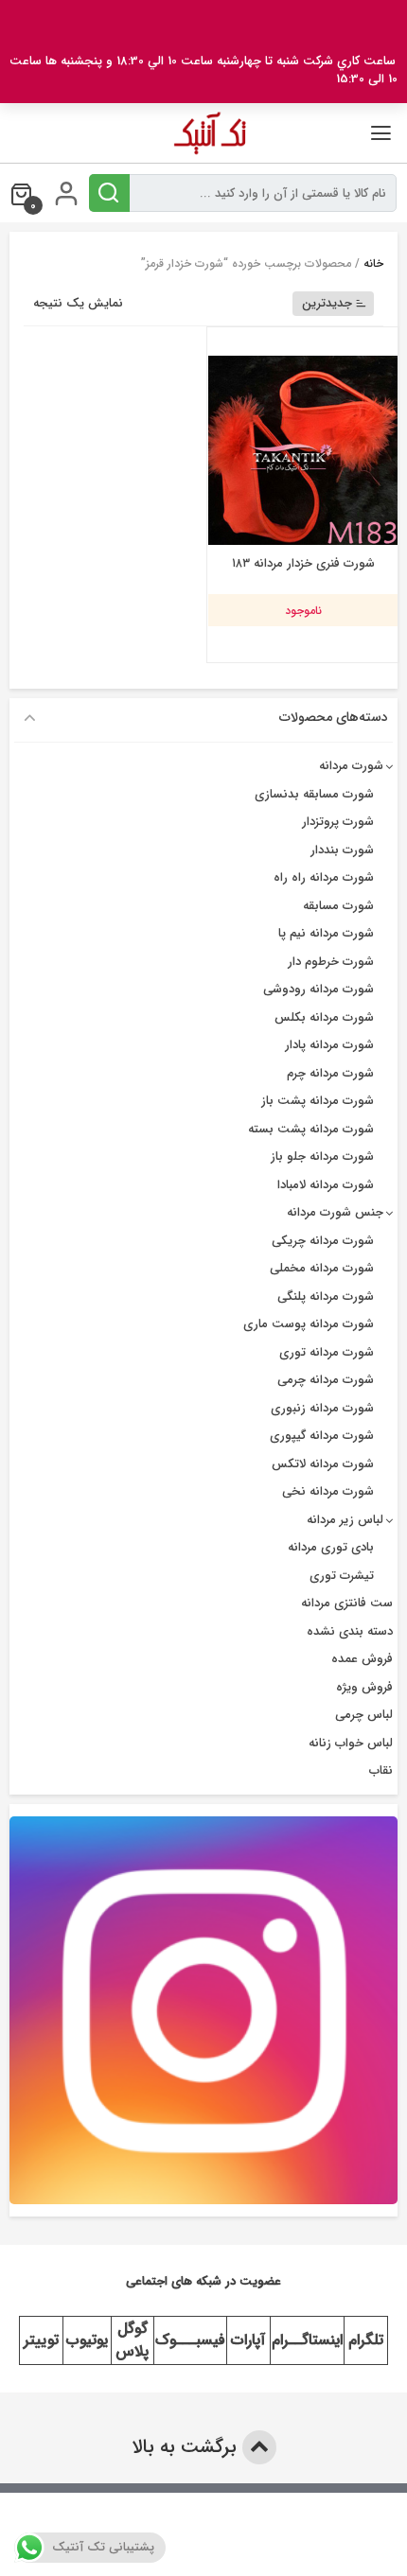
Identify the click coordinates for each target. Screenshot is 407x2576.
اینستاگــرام (307, 2340)
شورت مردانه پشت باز (318, 1101)
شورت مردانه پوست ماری (309, 1324)
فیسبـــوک (190, 2340)
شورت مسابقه (338, 906)
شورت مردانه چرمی (326, 1380)
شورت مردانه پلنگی (326, 1297)
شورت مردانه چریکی (323, 1241)
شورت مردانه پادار (329, 1045)
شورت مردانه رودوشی (319, 989)
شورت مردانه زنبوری (322, 1408)
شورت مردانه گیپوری (322, 1436)
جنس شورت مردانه (335, 1212)
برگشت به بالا (187, 2447)
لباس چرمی (364, 1715)
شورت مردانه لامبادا (326, 1185)
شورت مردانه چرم (330, 1073)
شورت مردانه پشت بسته (311, 1129)
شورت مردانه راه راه (324, 877)
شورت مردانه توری (327, 1352)
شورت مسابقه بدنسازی (314, 794)
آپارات (248, 2340)
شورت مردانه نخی (328, 1491)
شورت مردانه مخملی (322, 1268)
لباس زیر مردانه (345, 1520)
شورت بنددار (342, 850)
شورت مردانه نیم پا (326, 933)
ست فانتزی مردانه (347, 1603)
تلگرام (366, 2340)
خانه (373, 263)
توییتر (41, 2340)
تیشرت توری (342, 1576)
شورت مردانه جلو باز (322, 1157)
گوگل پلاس (132, 2340)
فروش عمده (362, 1659)
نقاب (381, 1770)
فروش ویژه (364, 1687)
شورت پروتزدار (338, 822)
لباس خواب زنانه (351, 1743)
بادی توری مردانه (331, 1547)
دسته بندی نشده (350, 1631)
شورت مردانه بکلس (324, 1017)
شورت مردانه (351, 766)
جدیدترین (327, 303)
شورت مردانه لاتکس (323, 1464)
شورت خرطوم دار (331, 962)
